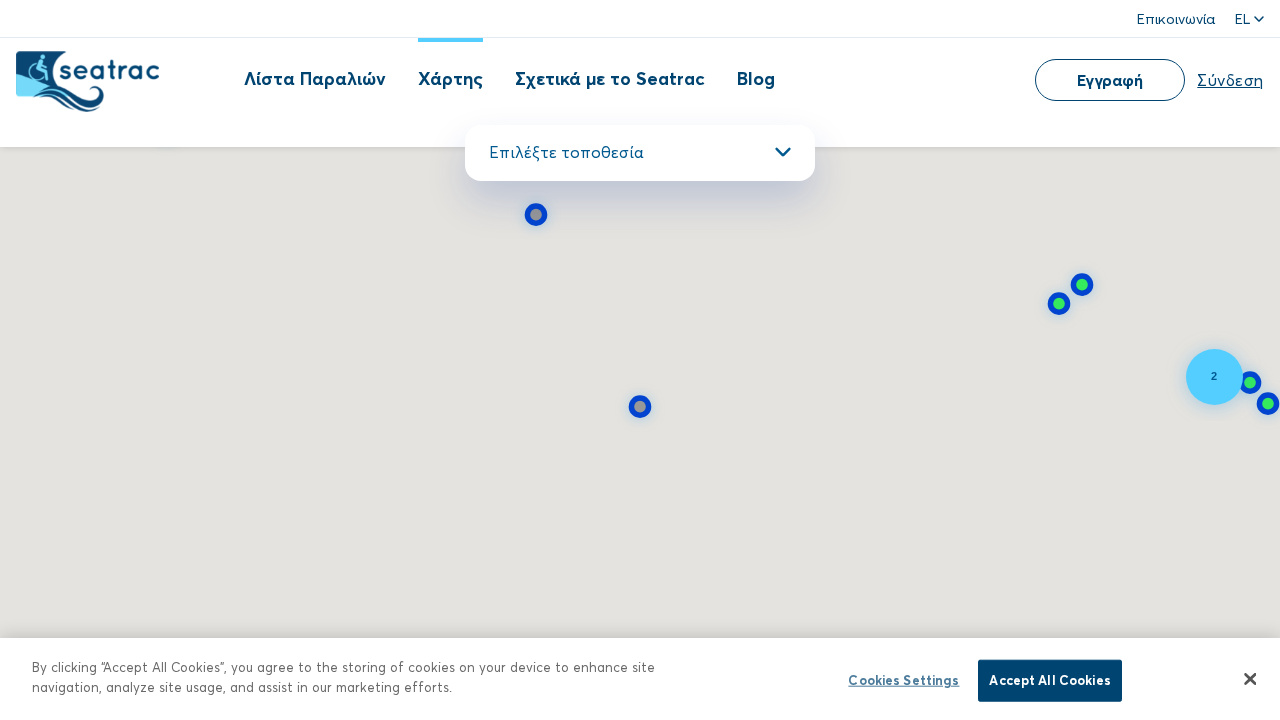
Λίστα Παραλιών (315, 78)
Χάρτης (450, 78)
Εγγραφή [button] (1110, 79)
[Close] (1250, 679)
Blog (756, 78)
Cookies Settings (903, 680)
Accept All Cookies (1049, 680)
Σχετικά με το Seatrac (610, 78)
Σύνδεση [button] (1230, 79)
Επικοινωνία (1176, 18)
